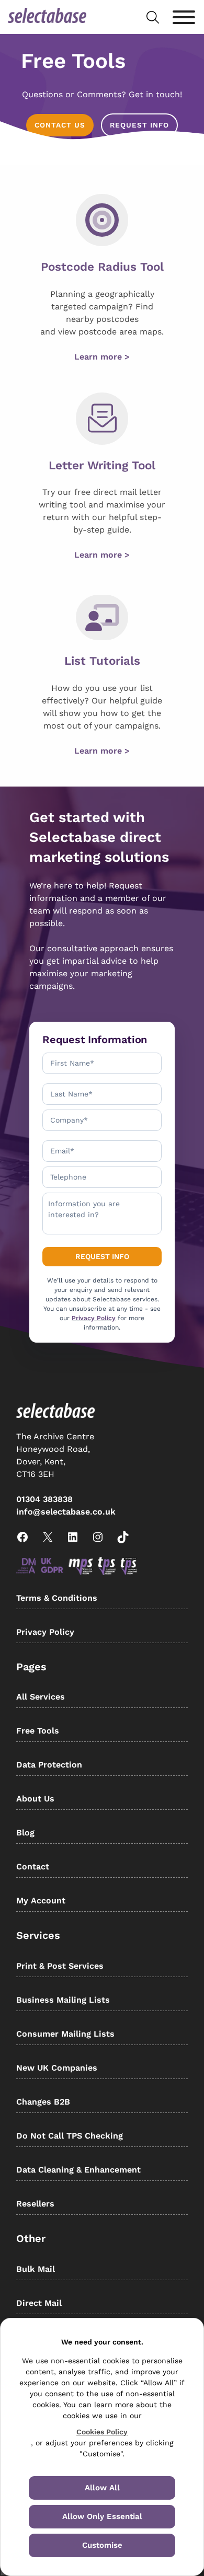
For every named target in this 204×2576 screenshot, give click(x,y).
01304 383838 (44, 1499)
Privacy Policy (94, 1318)
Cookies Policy (102, 2432)
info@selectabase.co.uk (66, 1512)
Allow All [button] (102, 2488)
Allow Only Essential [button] (102, 2516)
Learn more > (102, 357)
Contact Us (60, 125)
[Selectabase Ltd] (47, 17)
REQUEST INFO (139, 125)
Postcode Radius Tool (102, 267)
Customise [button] (102, 2545)
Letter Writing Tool (102, 465)
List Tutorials (102, 661)
